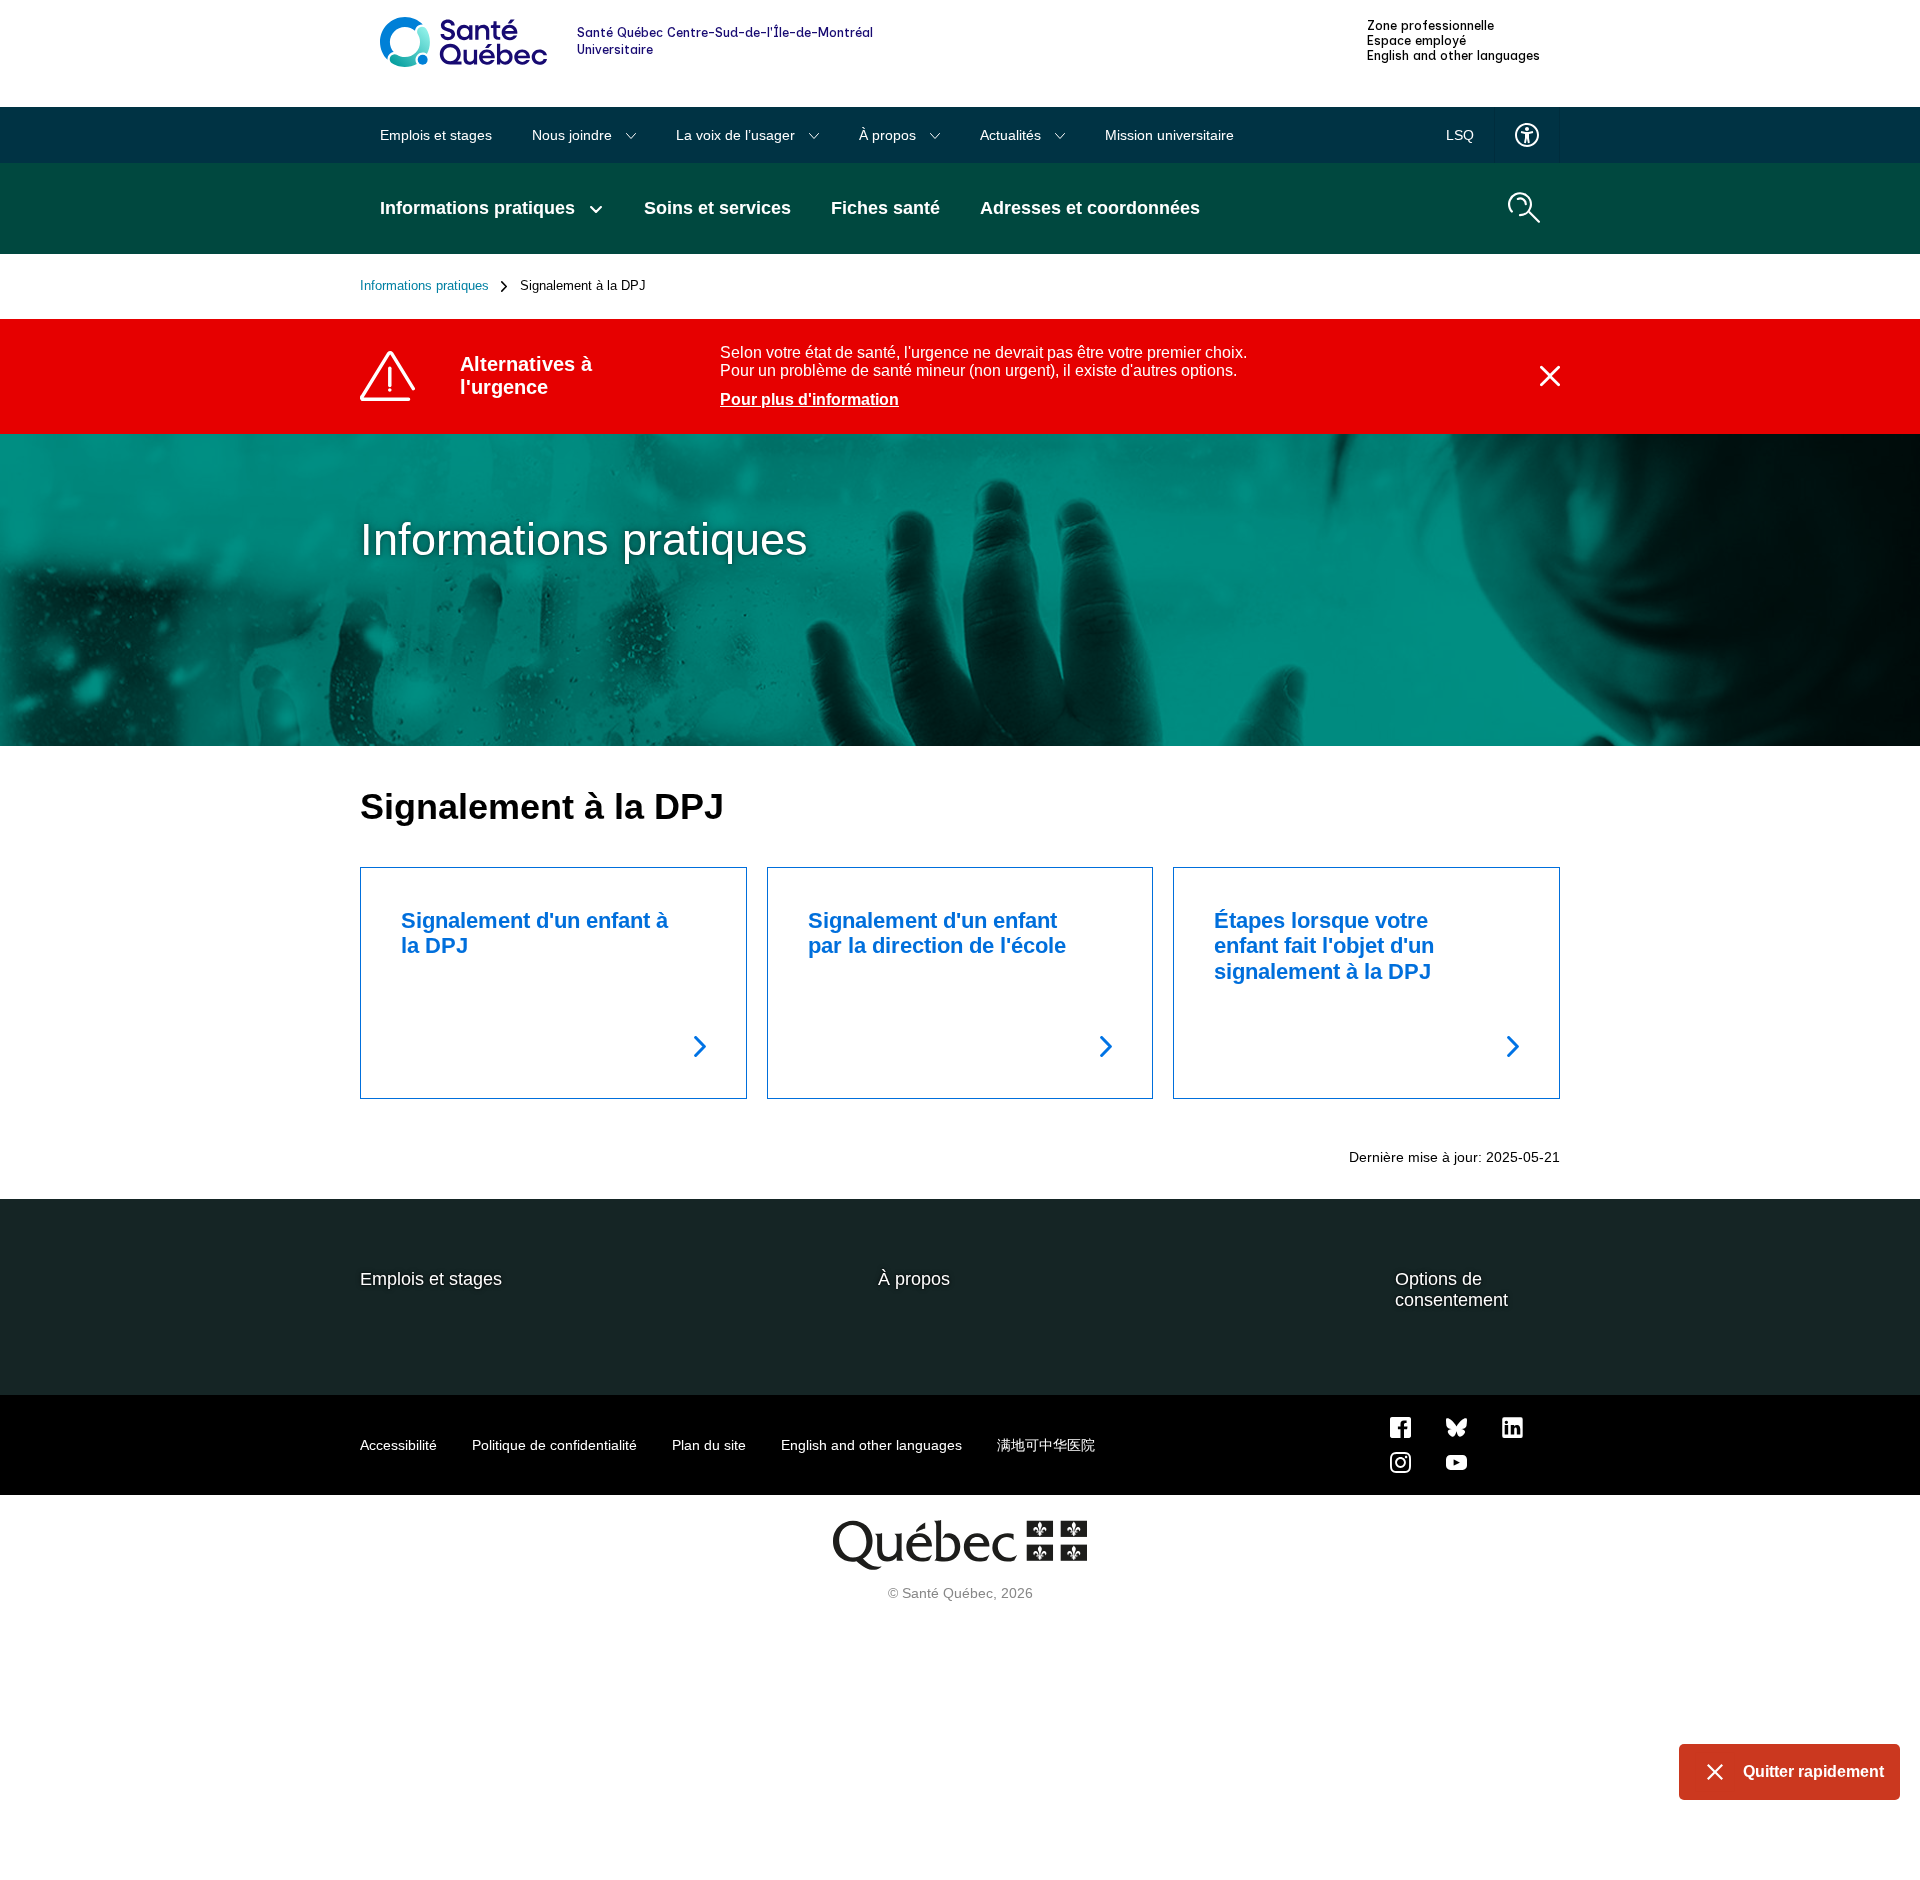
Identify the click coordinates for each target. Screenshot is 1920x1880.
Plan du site (709, 1445)
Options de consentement (1451, 1289)
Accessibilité (398, 1445)
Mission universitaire (1169, 135)
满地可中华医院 (1046, 1445)
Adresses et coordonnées (1090, 208)
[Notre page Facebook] (1400, 1427)
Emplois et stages (436, 135)
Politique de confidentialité (554, 1445)
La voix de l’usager (737, 135)
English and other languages (1453, 56)
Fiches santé (885, 208)
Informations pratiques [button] (480, 208)
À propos (889, 135)
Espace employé (1416, 41)
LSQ (1460, 135)
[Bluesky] (1456, 1427)
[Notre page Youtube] (1456, 1462)
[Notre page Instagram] (1400, 1462)
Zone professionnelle (1430, 26)
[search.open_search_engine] (1524, 208)
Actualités (1012, 135)
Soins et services (717, 208)
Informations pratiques (424, 286)
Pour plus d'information (809, 399)
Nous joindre (574, 135)
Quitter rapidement (1813, 1771)
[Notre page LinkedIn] (1512, 1427)
